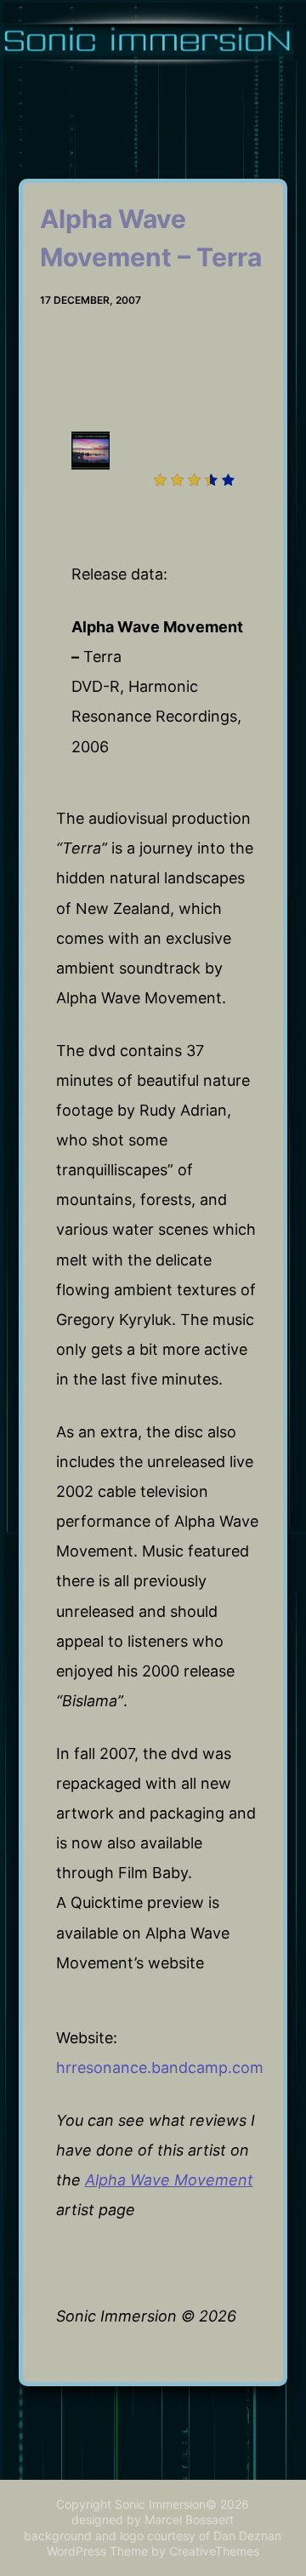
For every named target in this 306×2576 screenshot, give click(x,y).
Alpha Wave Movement (169, 2180)
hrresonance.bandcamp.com (160, 2068)
